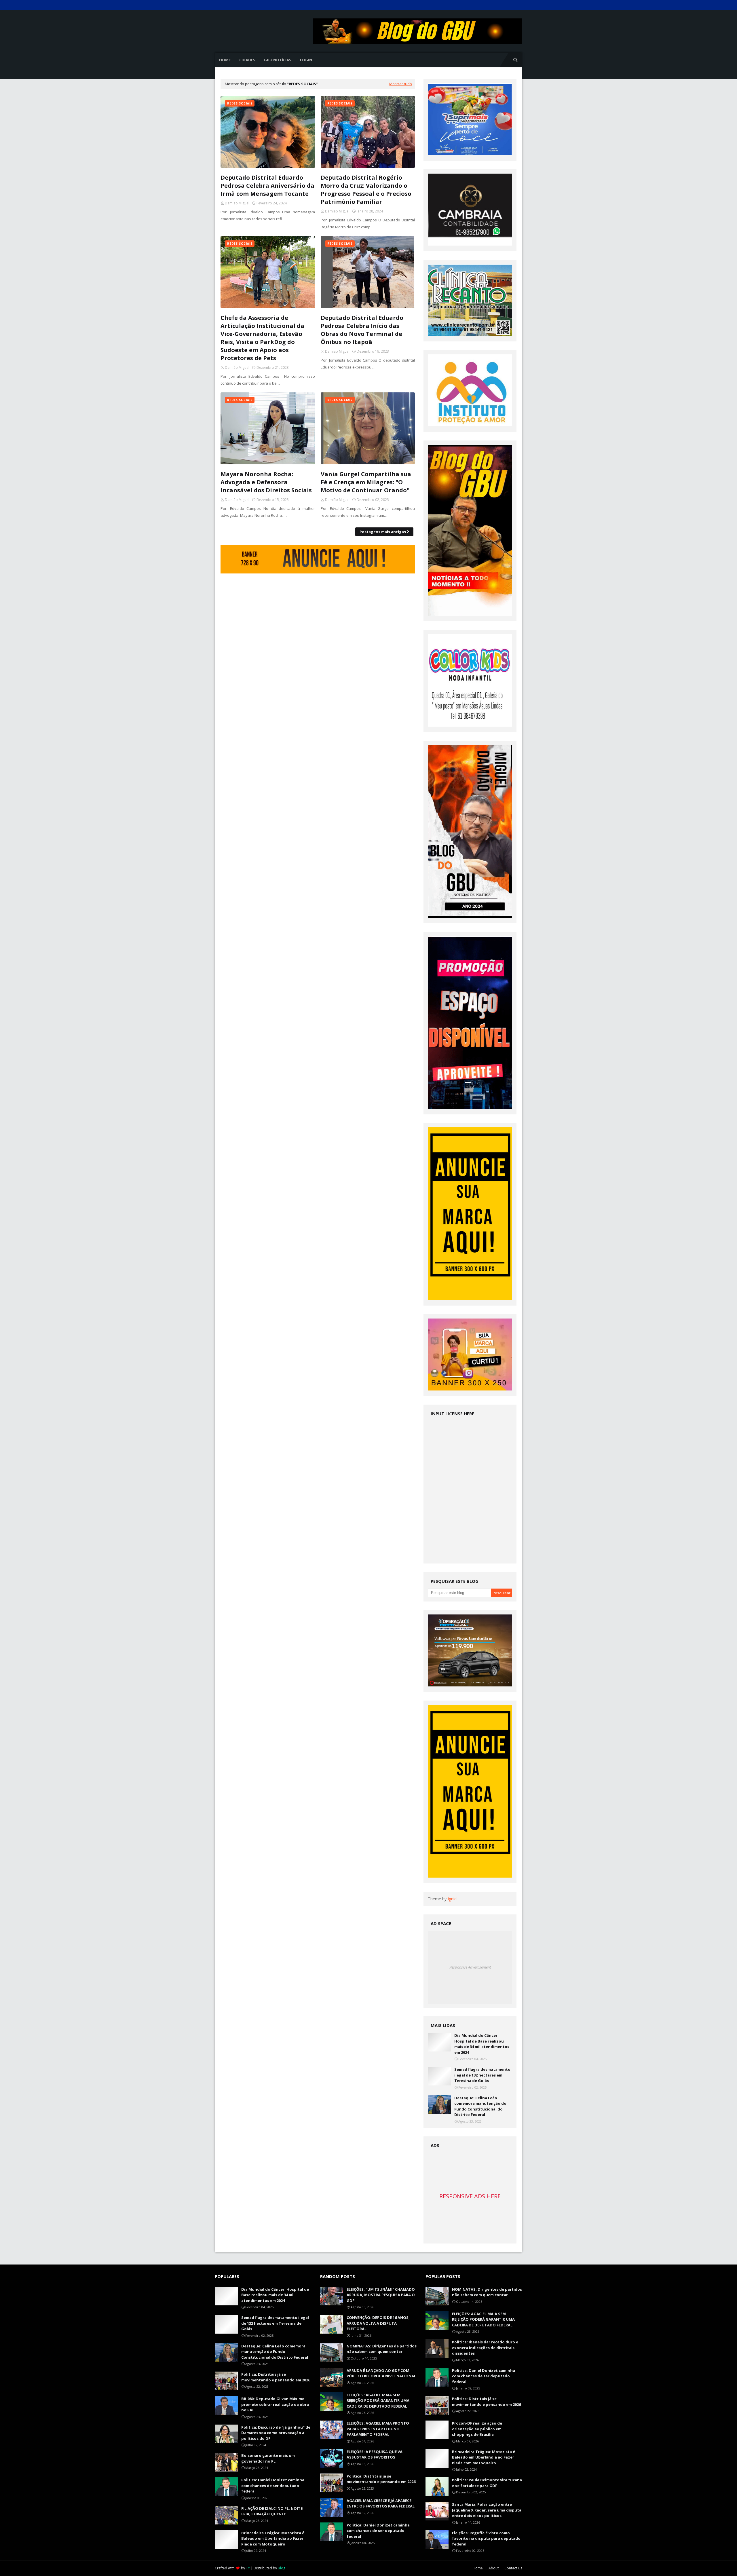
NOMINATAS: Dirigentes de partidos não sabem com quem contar (382, 2349)
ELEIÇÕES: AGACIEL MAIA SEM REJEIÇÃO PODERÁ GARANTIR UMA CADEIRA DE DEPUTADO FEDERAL (378, 2401)
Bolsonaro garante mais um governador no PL (268, 2458)
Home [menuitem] (225, 60)
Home (478, 2568)
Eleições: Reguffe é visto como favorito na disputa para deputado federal (486, 2538)
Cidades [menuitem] (247, 60)
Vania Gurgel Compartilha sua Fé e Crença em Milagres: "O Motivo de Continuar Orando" (366, 482)
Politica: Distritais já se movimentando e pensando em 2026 (276, 2377)
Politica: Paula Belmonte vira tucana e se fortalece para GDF (487, 2483)
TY (248, 2568)
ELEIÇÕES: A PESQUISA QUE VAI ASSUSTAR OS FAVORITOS (375, 2455)
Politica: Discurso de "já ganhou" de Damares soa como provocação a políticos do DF (276, 2433)
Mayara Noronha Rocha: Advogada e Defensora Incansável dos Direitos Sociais (266, 482)
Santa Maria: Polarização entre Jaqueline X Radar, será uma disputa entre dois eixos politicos (487, 2510)
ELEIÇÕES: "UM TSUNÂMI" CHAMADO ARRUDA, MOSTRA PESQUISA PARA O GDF (381, 2295)
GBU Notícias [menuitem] (278, 60)
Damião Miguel (237, 203)
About (494, 2568)
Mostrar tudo (401, 84)
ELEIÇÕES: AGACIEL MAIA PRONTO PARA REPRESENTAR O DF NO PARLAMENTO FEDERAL (378, 2429)
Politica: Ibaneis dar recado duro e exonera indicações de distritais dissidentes (485, 2348)
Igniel (453, 1899)
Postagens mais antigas (383, 532)
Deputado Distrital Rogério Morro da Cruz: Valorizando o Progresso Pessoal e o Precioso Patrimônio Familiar (366, 190)
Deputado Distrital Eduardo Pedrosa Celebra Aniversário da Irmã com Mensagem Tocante (267, 186)
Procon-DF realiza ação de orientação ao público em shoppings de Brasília (477, 2429)
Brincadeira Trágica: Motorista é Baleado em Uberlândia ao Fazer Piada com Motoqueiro (273, 2538)
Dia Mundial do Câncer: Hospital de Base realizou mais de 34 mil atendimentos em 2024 (482, 2044)
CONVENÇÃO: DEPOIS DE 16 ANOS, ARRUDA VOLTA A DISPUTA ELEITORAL (378, 2323)
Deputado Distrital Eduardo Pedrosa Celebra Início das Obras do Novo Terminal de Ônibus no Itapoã (362, 330)
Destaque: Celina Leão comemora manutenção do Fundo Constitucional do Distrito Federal (480, 2106)
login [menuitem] (306, 60)
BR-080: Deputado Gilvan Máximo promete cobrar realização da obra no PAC (275, 2404)
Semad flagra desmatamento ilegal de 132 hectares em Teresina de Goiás (482, 2075)
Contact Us (513, 2568)
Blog (282, 2568)
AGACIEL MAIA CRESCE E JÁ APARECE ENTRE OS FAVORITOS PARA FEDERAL (381, 2503)
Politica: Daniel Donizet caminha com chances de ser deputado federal (273, 2485)
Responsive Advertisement (470, 1967)
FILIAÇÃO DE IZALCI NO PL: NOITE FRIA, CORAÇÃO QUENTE (272, 2511)
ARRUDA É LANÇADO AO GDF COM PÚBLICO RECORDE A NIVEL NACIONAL (381, 2373)
